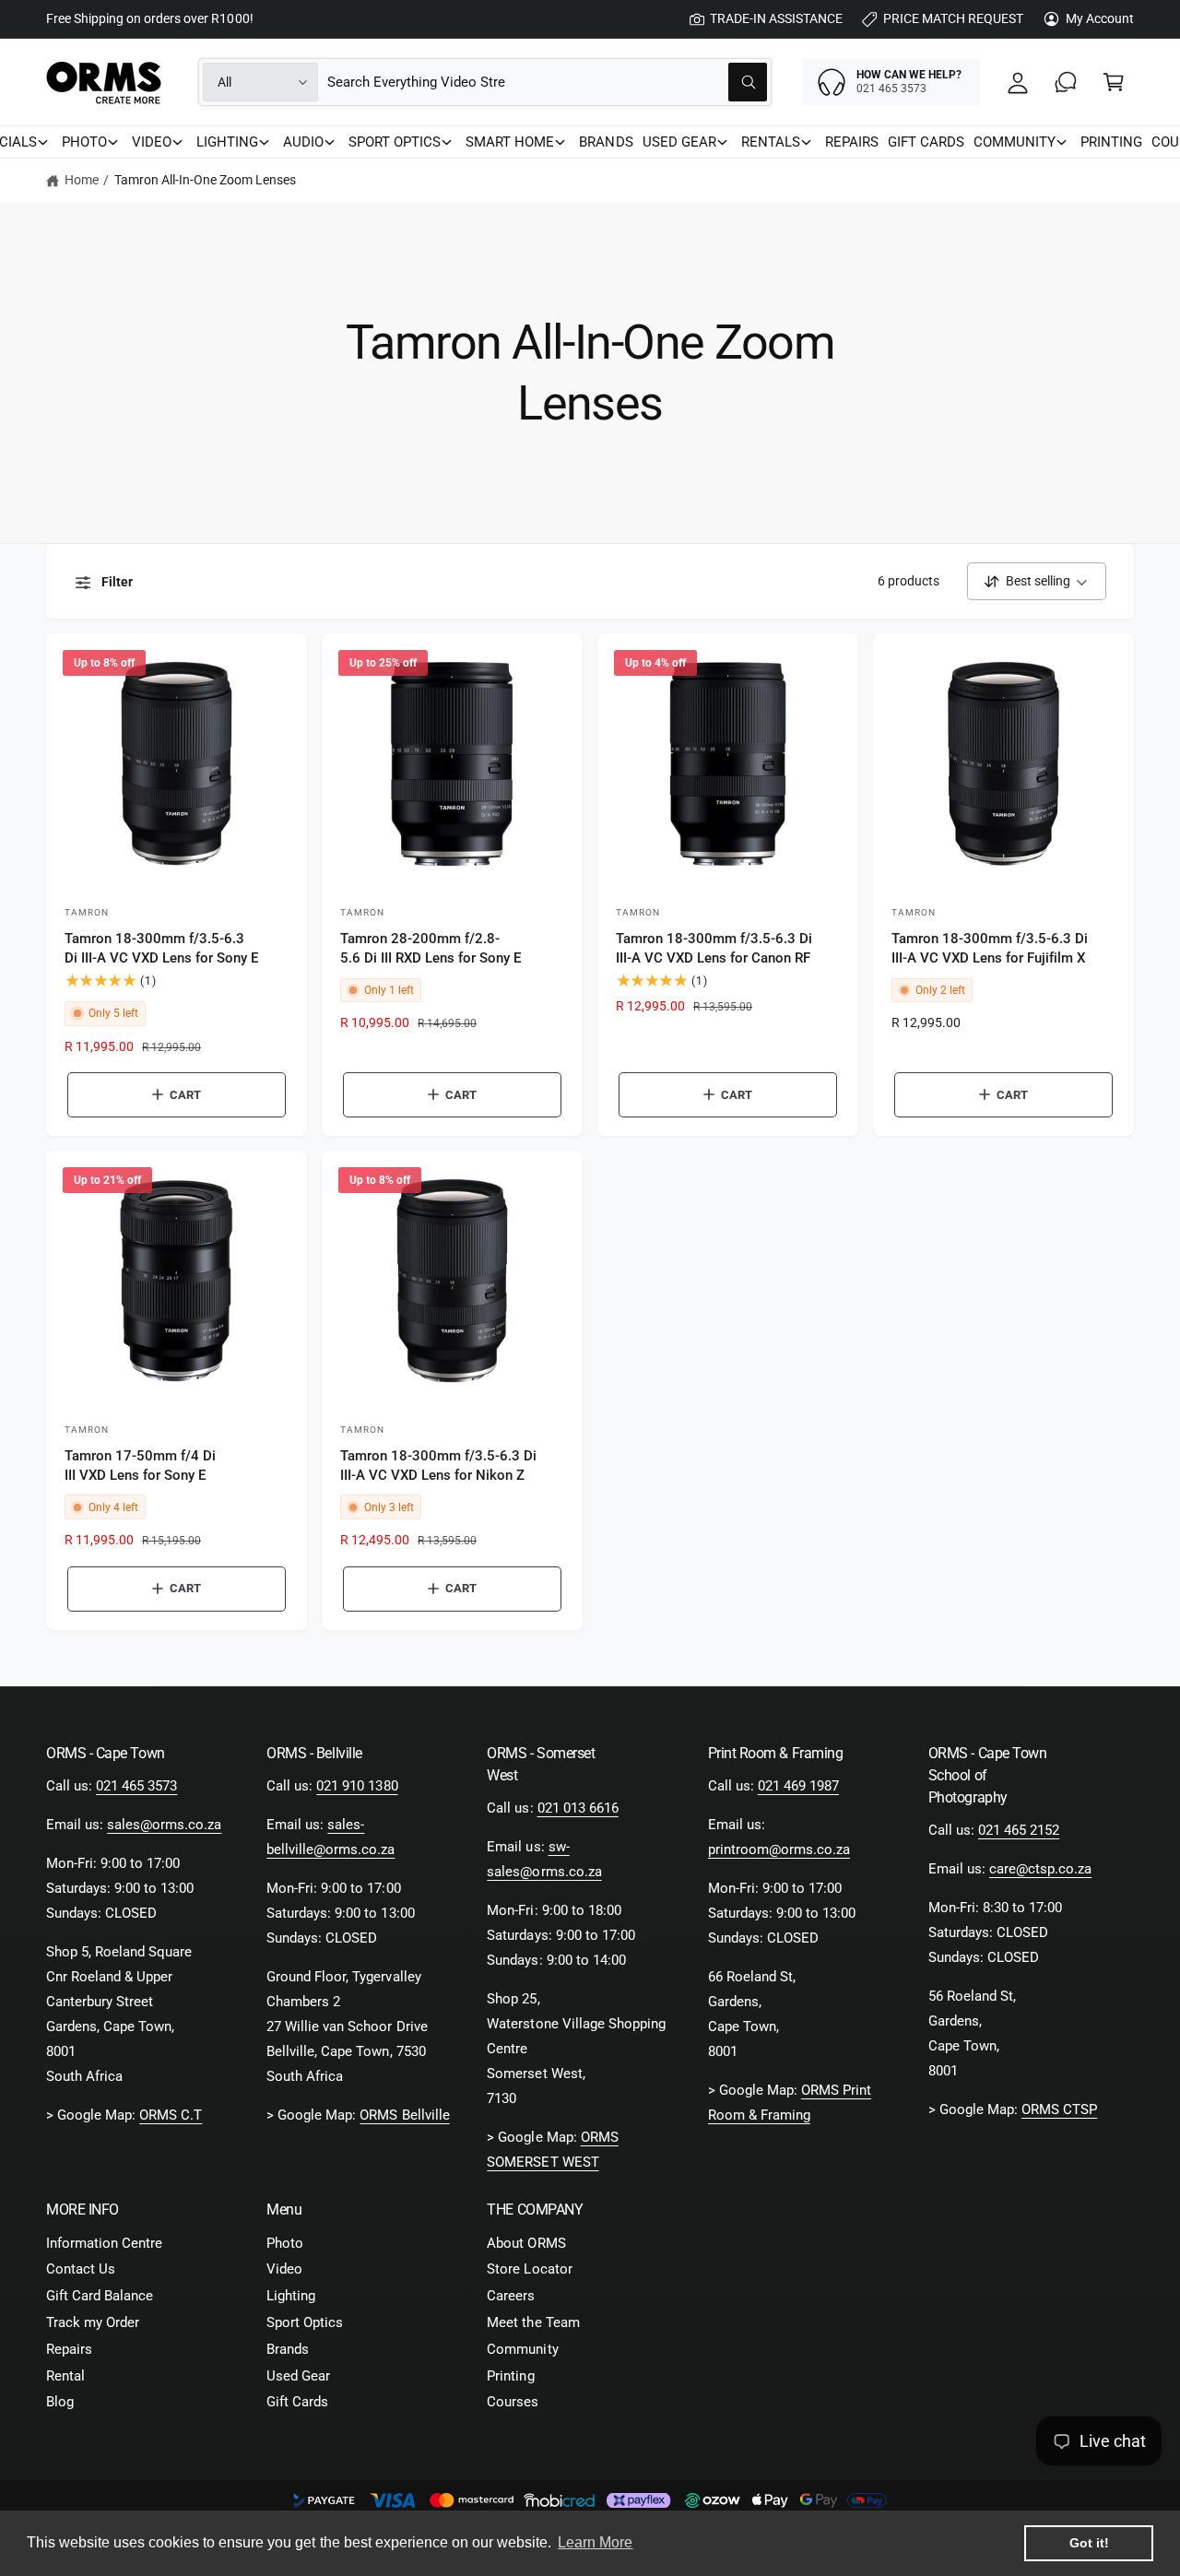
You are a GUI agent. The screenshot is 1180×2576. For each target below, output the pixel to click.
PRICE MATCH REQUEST (953, 18)
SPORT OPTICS (395, 142)
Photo (285, 2243)
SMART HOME (510, 142)
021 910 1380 (357, 1786)
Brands (288, 2349)
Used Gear (298, 2376)
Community (522, 2349)
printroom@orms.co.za (779, 1849)
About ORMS (526, 2243)
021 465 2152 (1019, 1830)
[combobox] (547, 82)
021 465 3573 (136, 1786)
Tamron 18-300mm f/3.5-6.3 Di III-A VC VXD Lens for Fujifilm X (990, 948)
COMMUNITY (1015, 142)
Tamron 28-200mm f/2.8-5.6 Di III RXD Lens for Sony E (431, 948)
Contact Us (81, 2269)
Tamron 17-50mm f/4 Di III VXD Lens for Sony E (140, 1465)
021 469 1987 (798, 1786)
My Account (1100, 18)
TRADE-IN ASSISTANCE (776, 18)
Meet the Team (533, 2322)
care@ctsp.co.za (1040, 1869)
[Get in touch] (1066, 82)
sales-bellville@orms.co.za (330, 1837)
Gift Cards (297, 2402)
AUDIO (303, 142)
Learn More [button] (595, 2542)
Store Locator (529, 2269)
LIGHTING (227, 142)
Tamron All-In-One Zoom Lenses (205, 180)
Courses (513, 2402)
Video (284, 2269)
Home (82, 180)
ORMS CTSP (1059, 2109)
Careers (511, 2296)
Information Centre (104, 2243)
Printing (510, 2376)
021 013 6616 (578, 1808)
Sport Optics (305, 2322)
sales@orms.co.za (164, 1825)
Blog (60, 2402)
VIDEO (152, 142)
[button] (1114, 82)
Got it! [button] (1089, 2543)
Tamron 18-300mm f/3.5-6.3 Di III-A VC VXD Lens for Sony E (161, 948)
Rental (65, 2376)
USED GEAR (679, 142)
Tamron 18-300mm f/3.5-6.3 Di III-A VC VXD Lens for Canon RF (714, 948)
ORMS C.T (171, 2115)
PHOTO (84, 142)
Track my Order (93, 2322)
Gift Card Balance (100, 2296)
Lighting (291, 2296)
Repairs (69, 2349)
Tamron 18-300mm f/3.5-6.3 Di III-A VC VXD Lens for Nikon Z (438, 1465)
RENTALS (771, 142)
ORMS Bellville (404, 2115)
